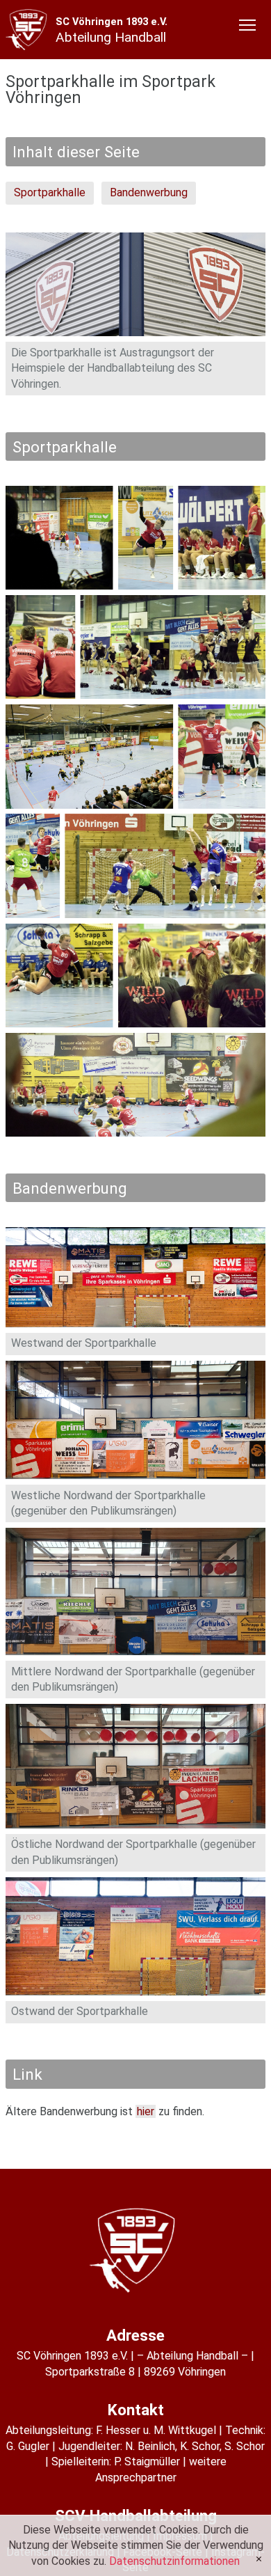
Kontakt (136, 2410)
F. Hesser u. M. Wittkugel (156, 2430)
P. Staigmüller (147, 2462)
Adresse (135, 2335)
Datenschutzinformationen (174, 2561)
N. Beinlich (150, 2446)
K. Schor (200, 2446)
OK (259, 2559)
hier (146, 2111)
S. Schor (245, 2446)
